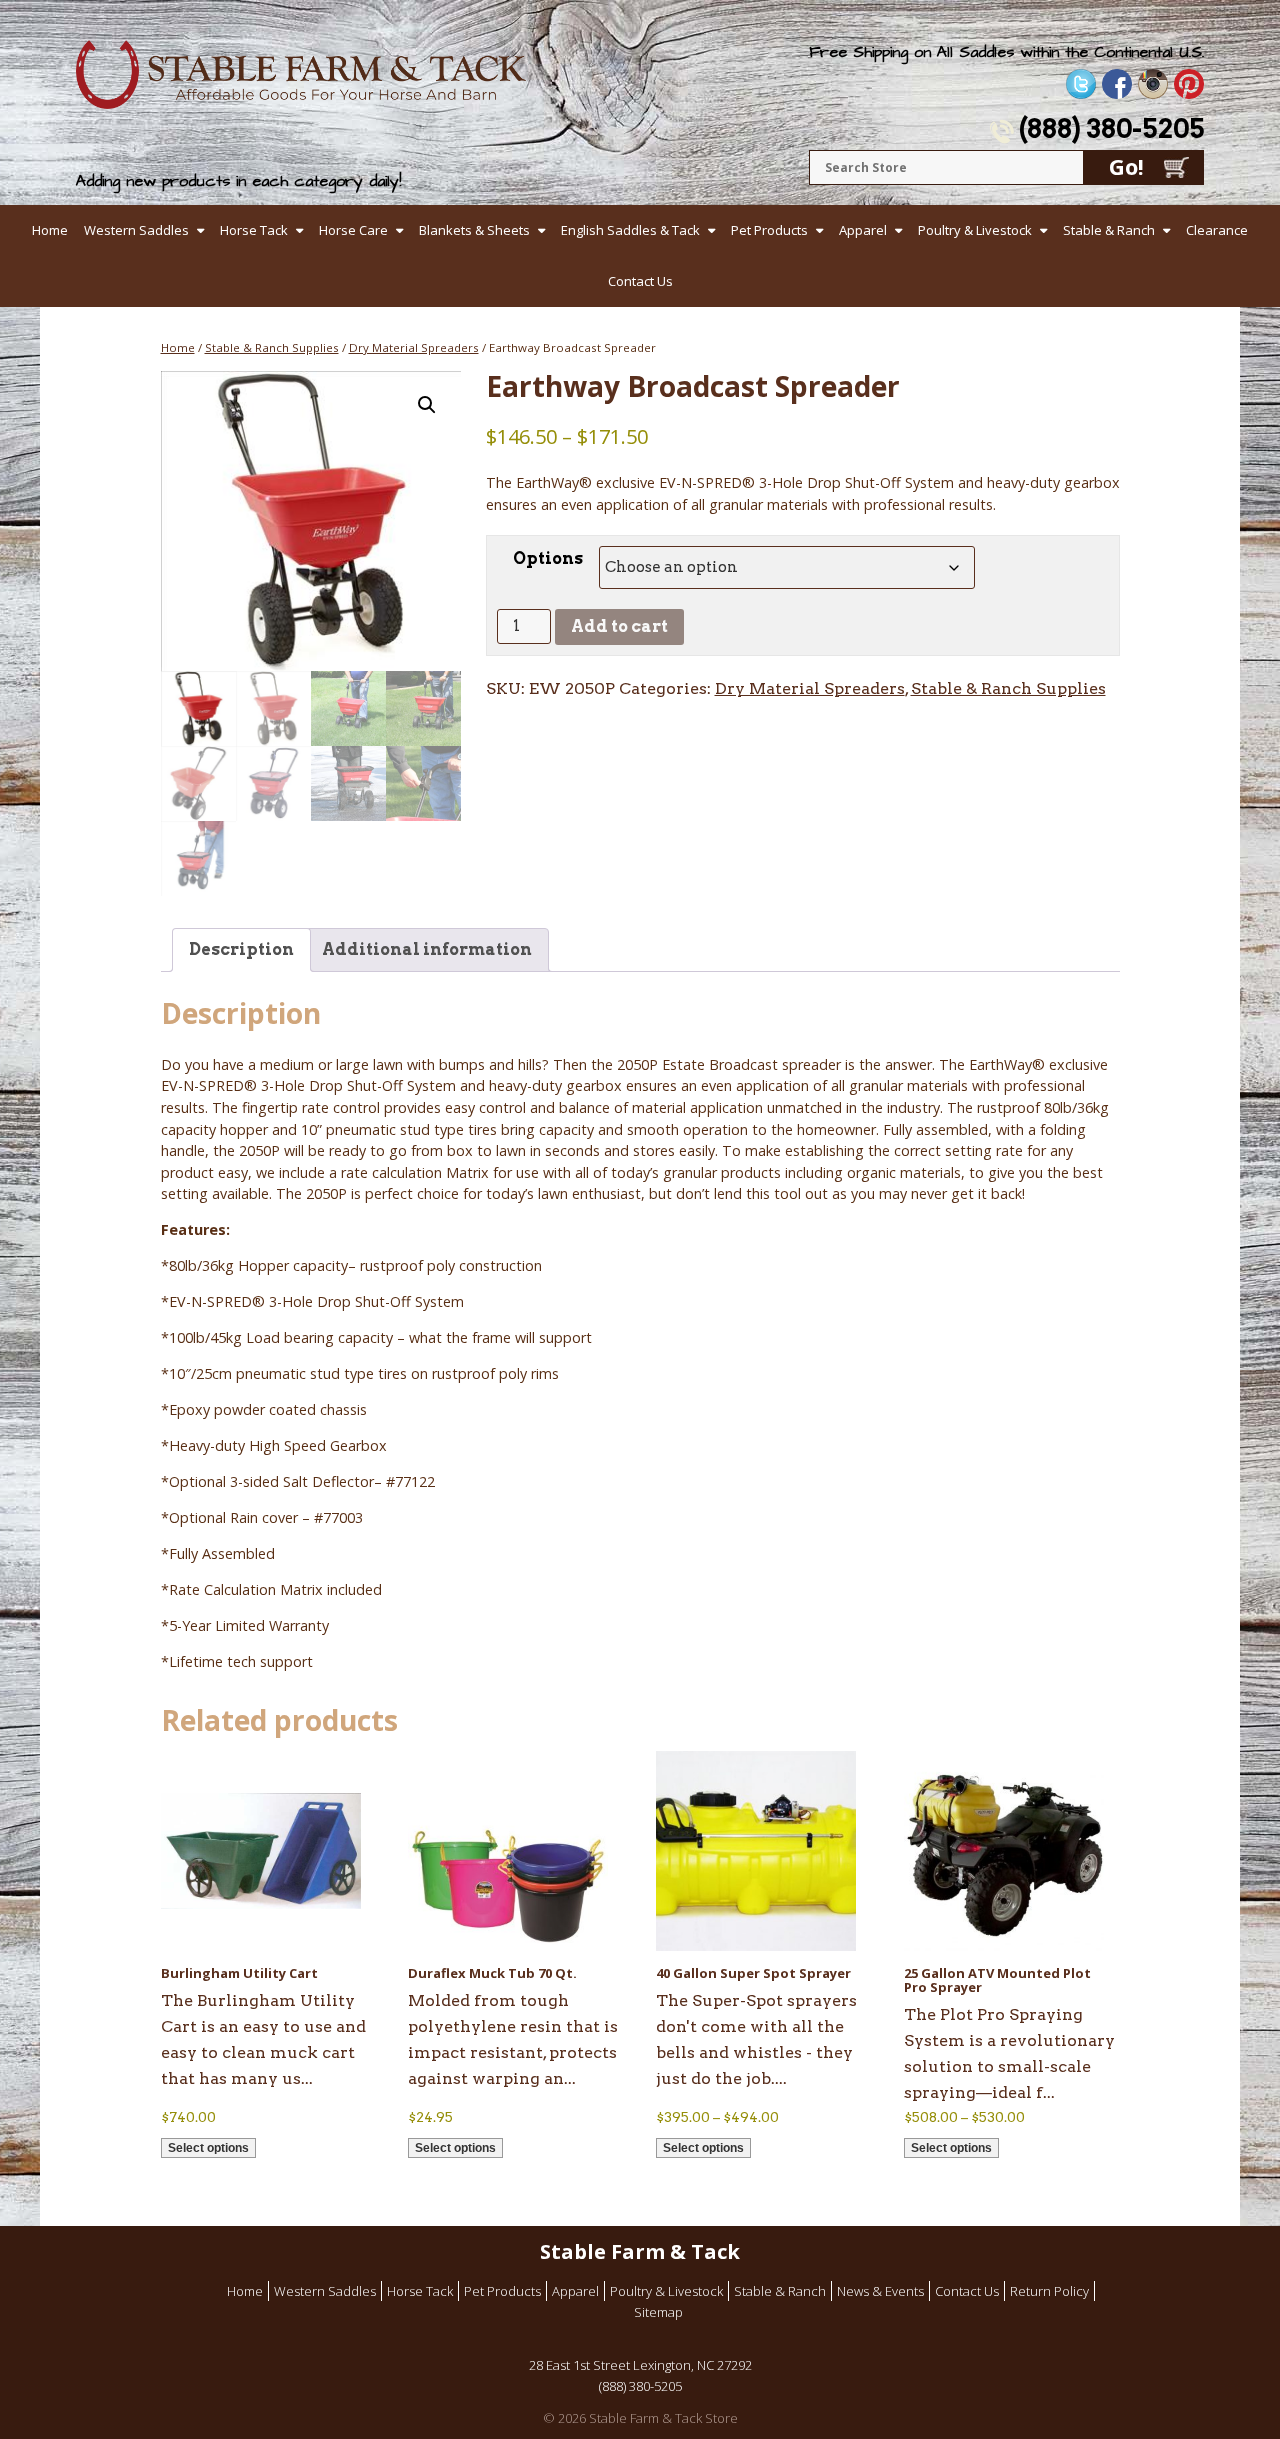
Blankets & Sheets (474, 230)
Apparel (863, 230)
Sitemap (658, 2312)
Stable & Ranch (1109, 230)
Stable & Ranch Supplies (272, 347)
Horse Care (353, 230)
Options (548, 558)
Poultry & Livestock (975, 230)
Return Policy (1049, 2291)
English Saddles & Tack (630, 230)
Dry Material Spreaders (414, 347)
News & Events (880, 2291)
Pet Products (769, 230)
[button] (427, 405)
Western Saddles (136, 230)
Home (50, 230)
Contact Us (640, 281)
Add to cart (619, 626)
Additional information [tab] (427, 949)
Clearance (1217, 230)
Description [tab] (241, 949)
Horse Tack (254, 230)
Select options (208, 2148)
